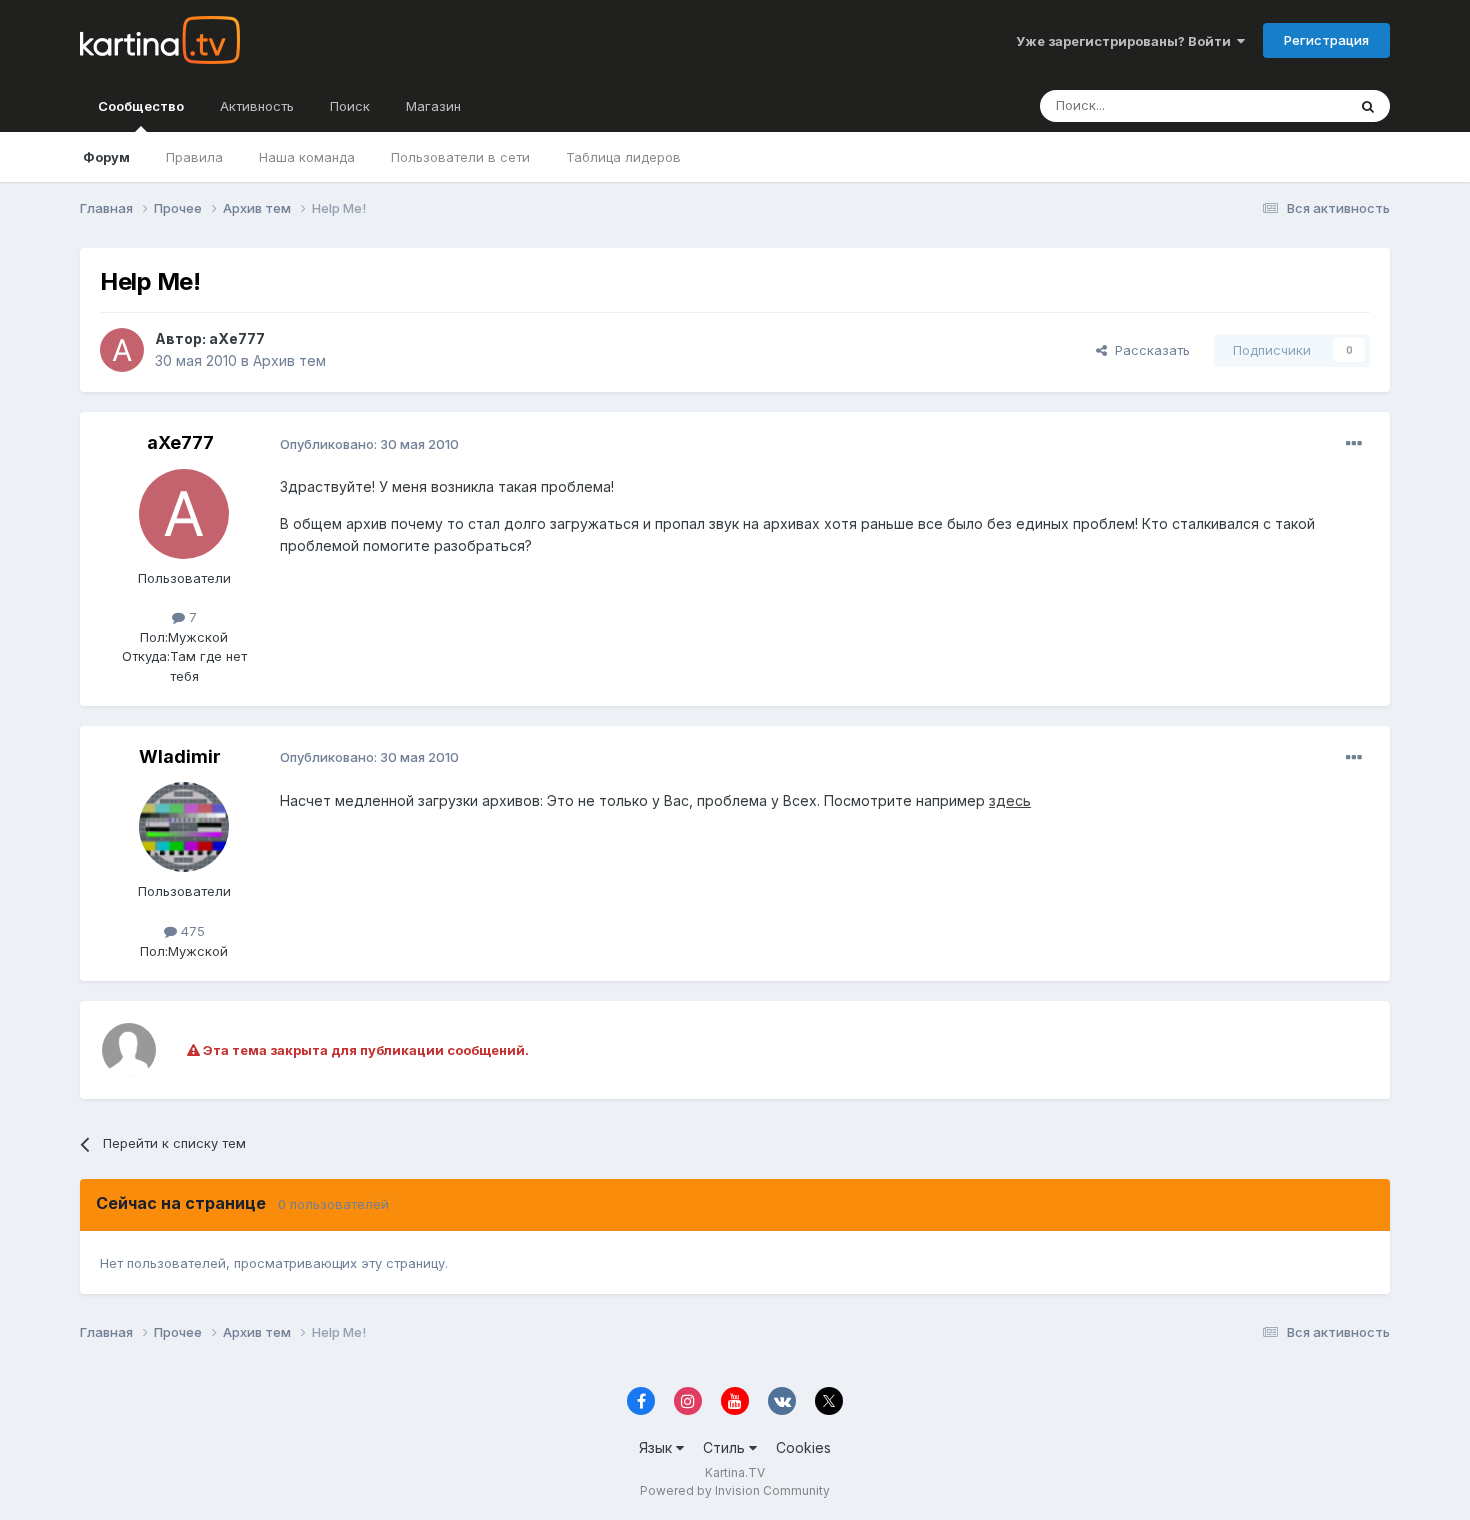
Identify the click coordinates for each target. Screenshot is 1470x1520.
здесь (1010, 800)
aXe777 (237, 338)
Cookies (803, 1447)
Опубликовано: (369, 444)
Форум (106, 157)
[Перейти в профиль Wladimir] (184, 827)
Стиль (726, 1447)
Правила (194, 157)
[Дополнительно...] (1354, 444)
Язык (657, 1447)
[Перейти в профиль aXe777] (122, 350)
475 (191, 931)
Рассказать (1148, 350)
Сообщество (141, 106)
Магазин (433, 106)
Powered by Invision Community (735, 1490)
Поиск (350, 106)
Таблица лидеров (623, 157)
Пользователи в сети (460, 157)
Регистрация (1326, 40)
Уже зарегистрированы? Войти (1126, 41)
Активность (257, 106)
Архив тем (289, 360)
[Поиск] (1368, 106)
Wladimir (180, 756)
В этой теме (1283, 105)
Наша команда (307, 157)
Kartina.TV (735, 1472)
